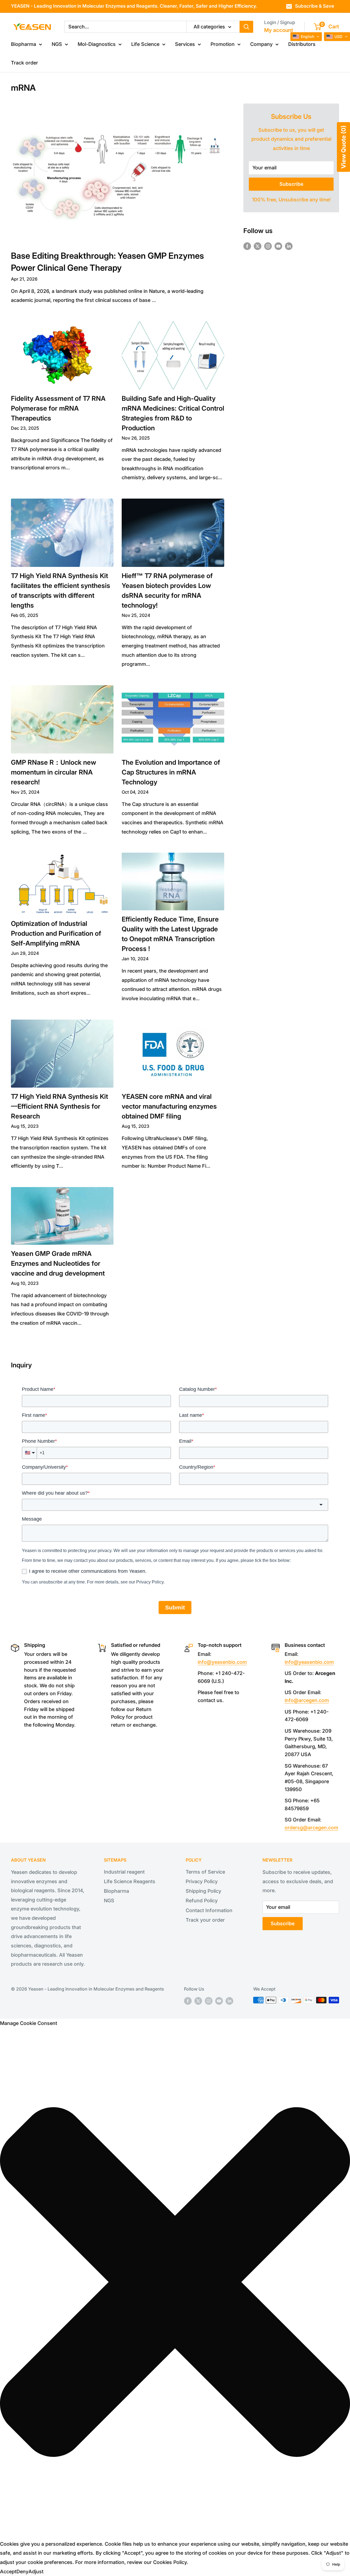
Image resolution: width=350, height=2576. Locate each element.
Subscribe (291, 184)
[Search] (246, 27)
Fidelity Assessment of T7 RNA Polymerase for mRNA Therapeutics (58, 408)
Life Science (145, 44)
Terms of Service (205, 1872)
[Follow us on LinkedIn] (289, 246)
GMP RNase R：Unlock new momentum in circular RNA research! (54, 772)
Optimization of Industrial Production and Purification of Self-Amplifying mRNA (56, 933)
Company (261, 44)
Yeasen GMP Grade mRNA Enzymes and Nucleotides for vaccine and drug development (58, 1263)
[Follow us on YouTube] (278, 246)
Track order (24, 63)
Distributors (302, 44)
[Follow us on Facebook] (247, 246)
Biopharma (24, 44)
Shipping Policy (203, 1891)
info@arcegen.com (307, 1700)
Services (185, 44)
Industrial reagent (124, 1872)
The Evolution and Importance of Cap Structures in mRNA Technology (171, 772)
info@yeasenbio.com (222, 1662)
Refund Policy (202, 1901)
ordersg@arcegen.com (311, 1828)
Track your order (205, 1920)
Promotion (223, 44)
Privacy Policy (202, 1881)
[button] (175, 2283)
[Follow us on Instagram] (268, 246)
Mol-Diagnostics (97, 44)
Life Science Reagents (130, 1881)
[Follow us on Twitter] (258, 246)
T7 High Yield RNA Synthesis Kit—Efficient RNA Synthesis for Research (59, 1106)
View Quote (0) (343, 147)
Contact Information (209, 1910)
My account (279, 30)
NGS (57, 44)
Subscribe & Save (315, 6)
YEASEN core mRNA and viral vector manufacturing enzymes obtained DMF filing (169, 1106)
